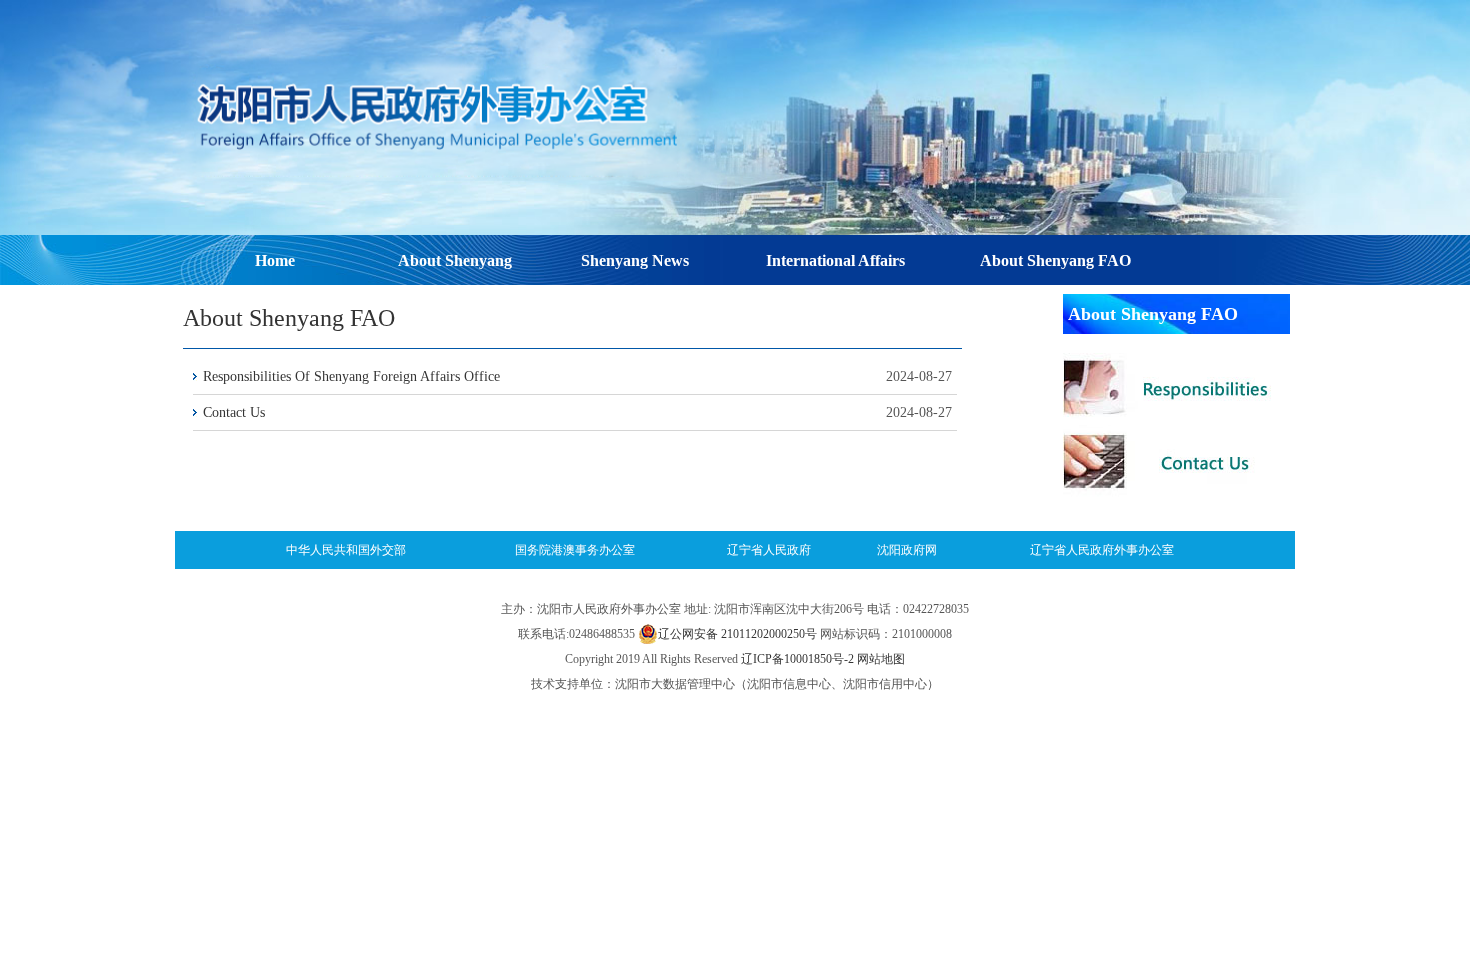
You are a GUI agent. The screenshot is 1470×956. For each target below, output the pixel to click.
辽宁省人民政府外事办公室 (1102, 550)
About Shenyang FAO (1055, 260)
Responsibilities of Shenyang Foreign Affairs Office (351, 376)
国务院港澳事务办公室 (575, 550)
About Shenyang (455, 260)
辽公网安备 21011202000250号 (737, 634)
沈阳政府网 (907, 550)
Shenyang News (635, 260)
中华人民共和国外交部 (346, 550)
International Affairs (835, 260)
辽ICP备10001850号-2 (797, 659)
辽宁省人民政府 (769, 550)
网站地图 (881, 659)
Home (275, 260)
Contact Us (234, 412)
